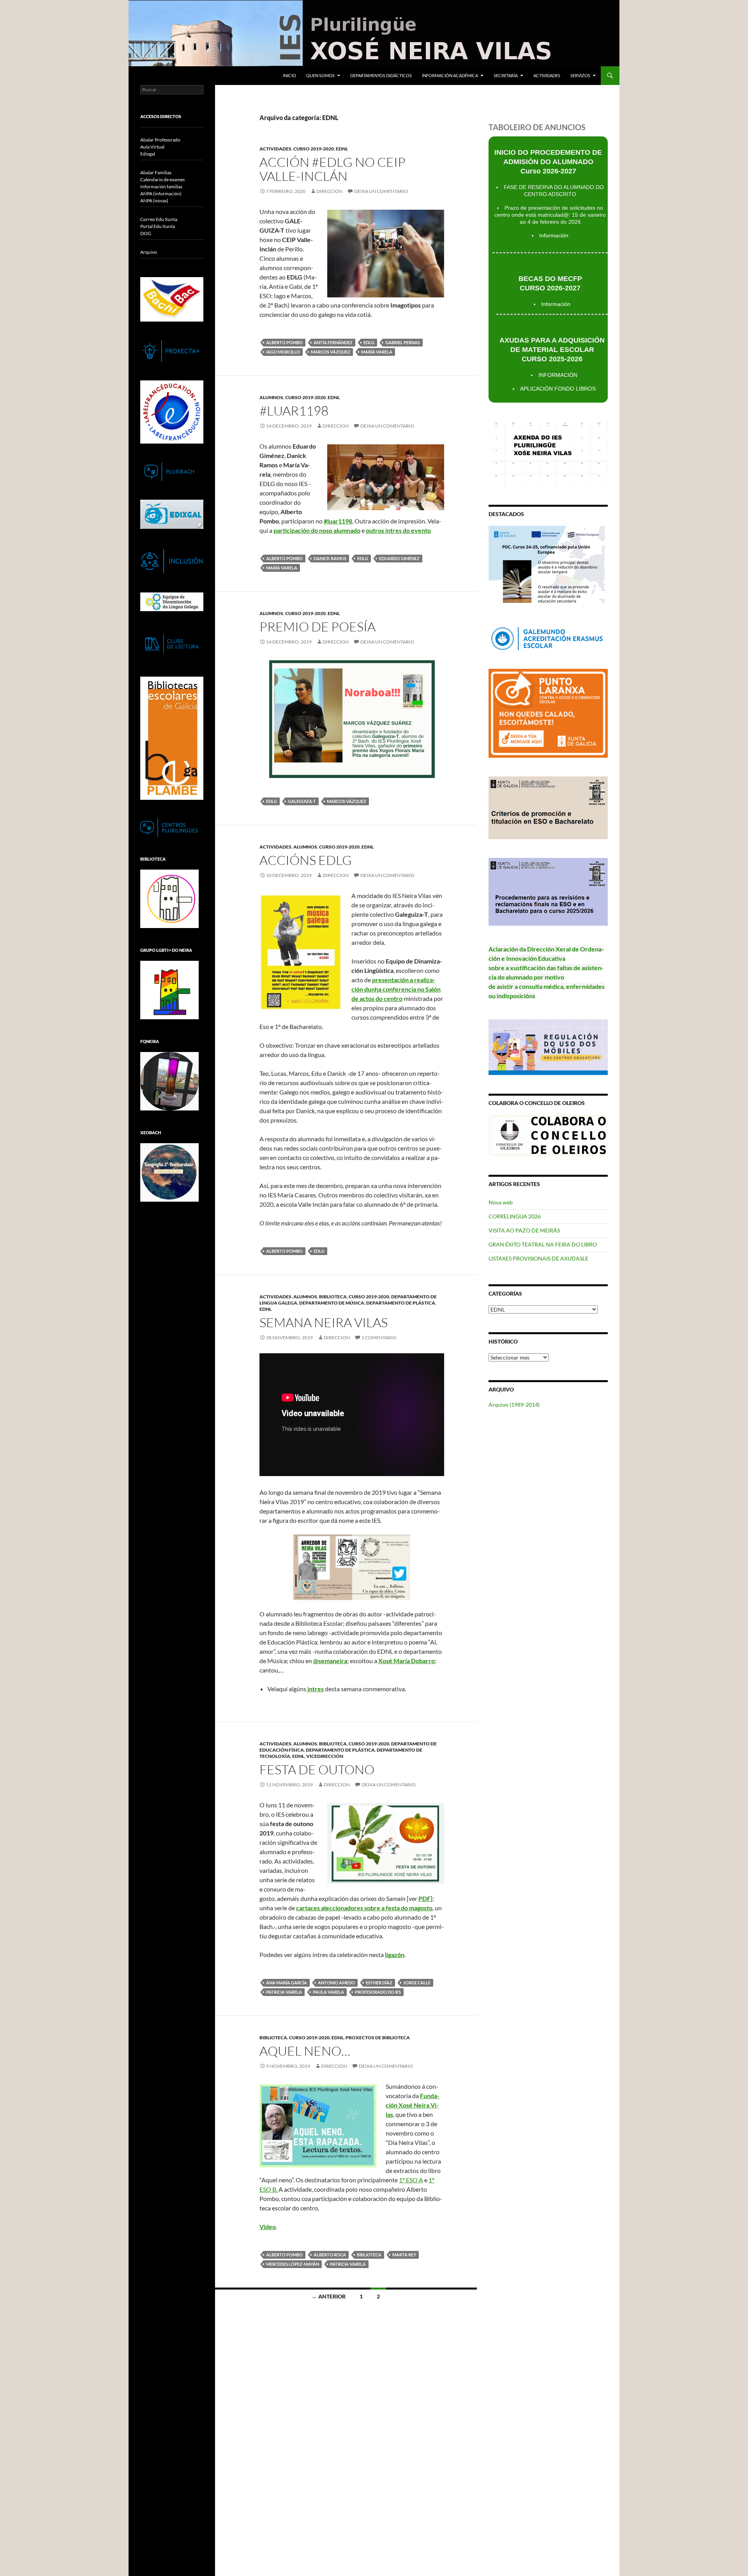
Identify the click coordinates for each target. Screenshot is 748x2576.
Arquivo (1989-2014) (514, 1405)
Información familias (161, 187)
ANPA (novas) (154, 201)
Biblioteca (333, 1297)
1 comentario (379, 1338)
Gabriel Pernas (403, 342)
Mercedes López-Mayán (293, 2264)
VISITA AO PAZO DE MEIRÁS (524, 1230)
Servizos (580, 75)
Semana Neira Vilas (324, 1322)
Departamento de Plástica (401, 1303)
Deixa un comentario (381, 191)
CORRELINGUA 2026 (515, 1216)
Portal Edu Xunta (158, 226)
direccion (329, 191)
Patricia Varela (284, 1992)
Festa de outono (317, 1769)
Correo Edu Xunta (159, 219)
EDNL (342, 149)
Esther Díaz (379, 1983)
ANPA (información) (161, 194)
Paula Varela (328, 1992)
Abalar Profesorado (160, 140)
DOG (146, 233)
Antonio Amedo (336, 1983)
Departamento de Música (332, 1303)
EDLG (369, 342)
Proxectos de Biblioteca (378, 2038)
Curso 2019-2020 (314, 149)
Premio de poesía (318, 627)
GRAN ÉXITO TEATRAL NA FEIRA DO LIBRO (543, 1244)
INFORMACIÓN (558, 375)
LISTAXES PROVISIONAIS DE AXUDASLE (538, 1258)
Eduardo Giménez (399, 558)
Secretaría (506, 75)
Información (554, 235)
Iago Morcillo (283, 352)
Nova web (501, 1202)
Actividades (547, 75)
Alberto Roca (330, 2255)
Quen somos (320, 75)
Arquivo (149, 252)
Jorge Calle (417, 1983)
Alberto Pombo (284, 342)
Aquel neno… (305, 2051)
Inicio (289, 75)
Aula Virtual (152, 147)
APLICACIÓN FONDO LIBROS (558, 389)
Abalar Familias (156, 172)
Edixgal (148, 154)
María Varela (377, 352)
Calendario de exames (162, 179)
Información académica (450, 75)
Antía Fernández (333, 342)
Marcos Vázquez (331, 352)
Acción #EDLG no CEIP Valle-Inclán (333, 169)
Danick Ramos (330, 558)
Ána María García (287, 1983)
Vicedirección (325, 1756)
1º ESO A (411, 2180)
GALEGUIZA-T (302, 801)
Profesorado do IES (378, 1992)
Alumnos (271, 397)
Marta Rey (404, 2255)
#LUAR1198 (294, 411)
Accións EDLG (306, 860)
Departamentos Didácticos (381, 75)
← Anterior (329, 2296)
